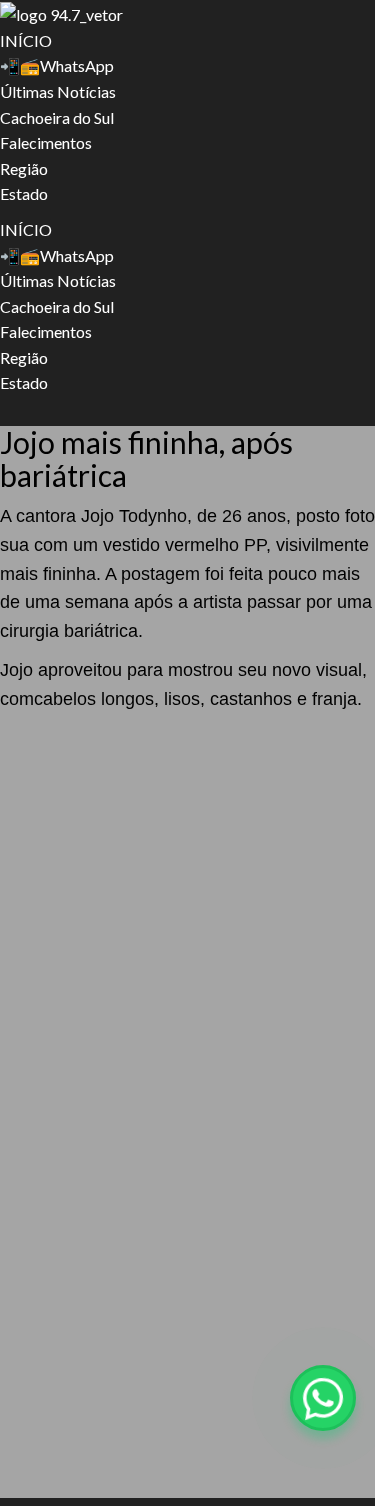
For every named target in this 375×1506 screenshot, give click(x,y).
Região (24, 168)
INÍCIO (26, 40)
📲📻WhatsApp (57, 65)
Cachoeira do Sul (57, 117)
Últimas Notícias (58, 91)
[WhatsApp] (323, 1398)
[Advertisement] (187, 919)
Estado (24, 193)
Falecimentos (46, 142)
